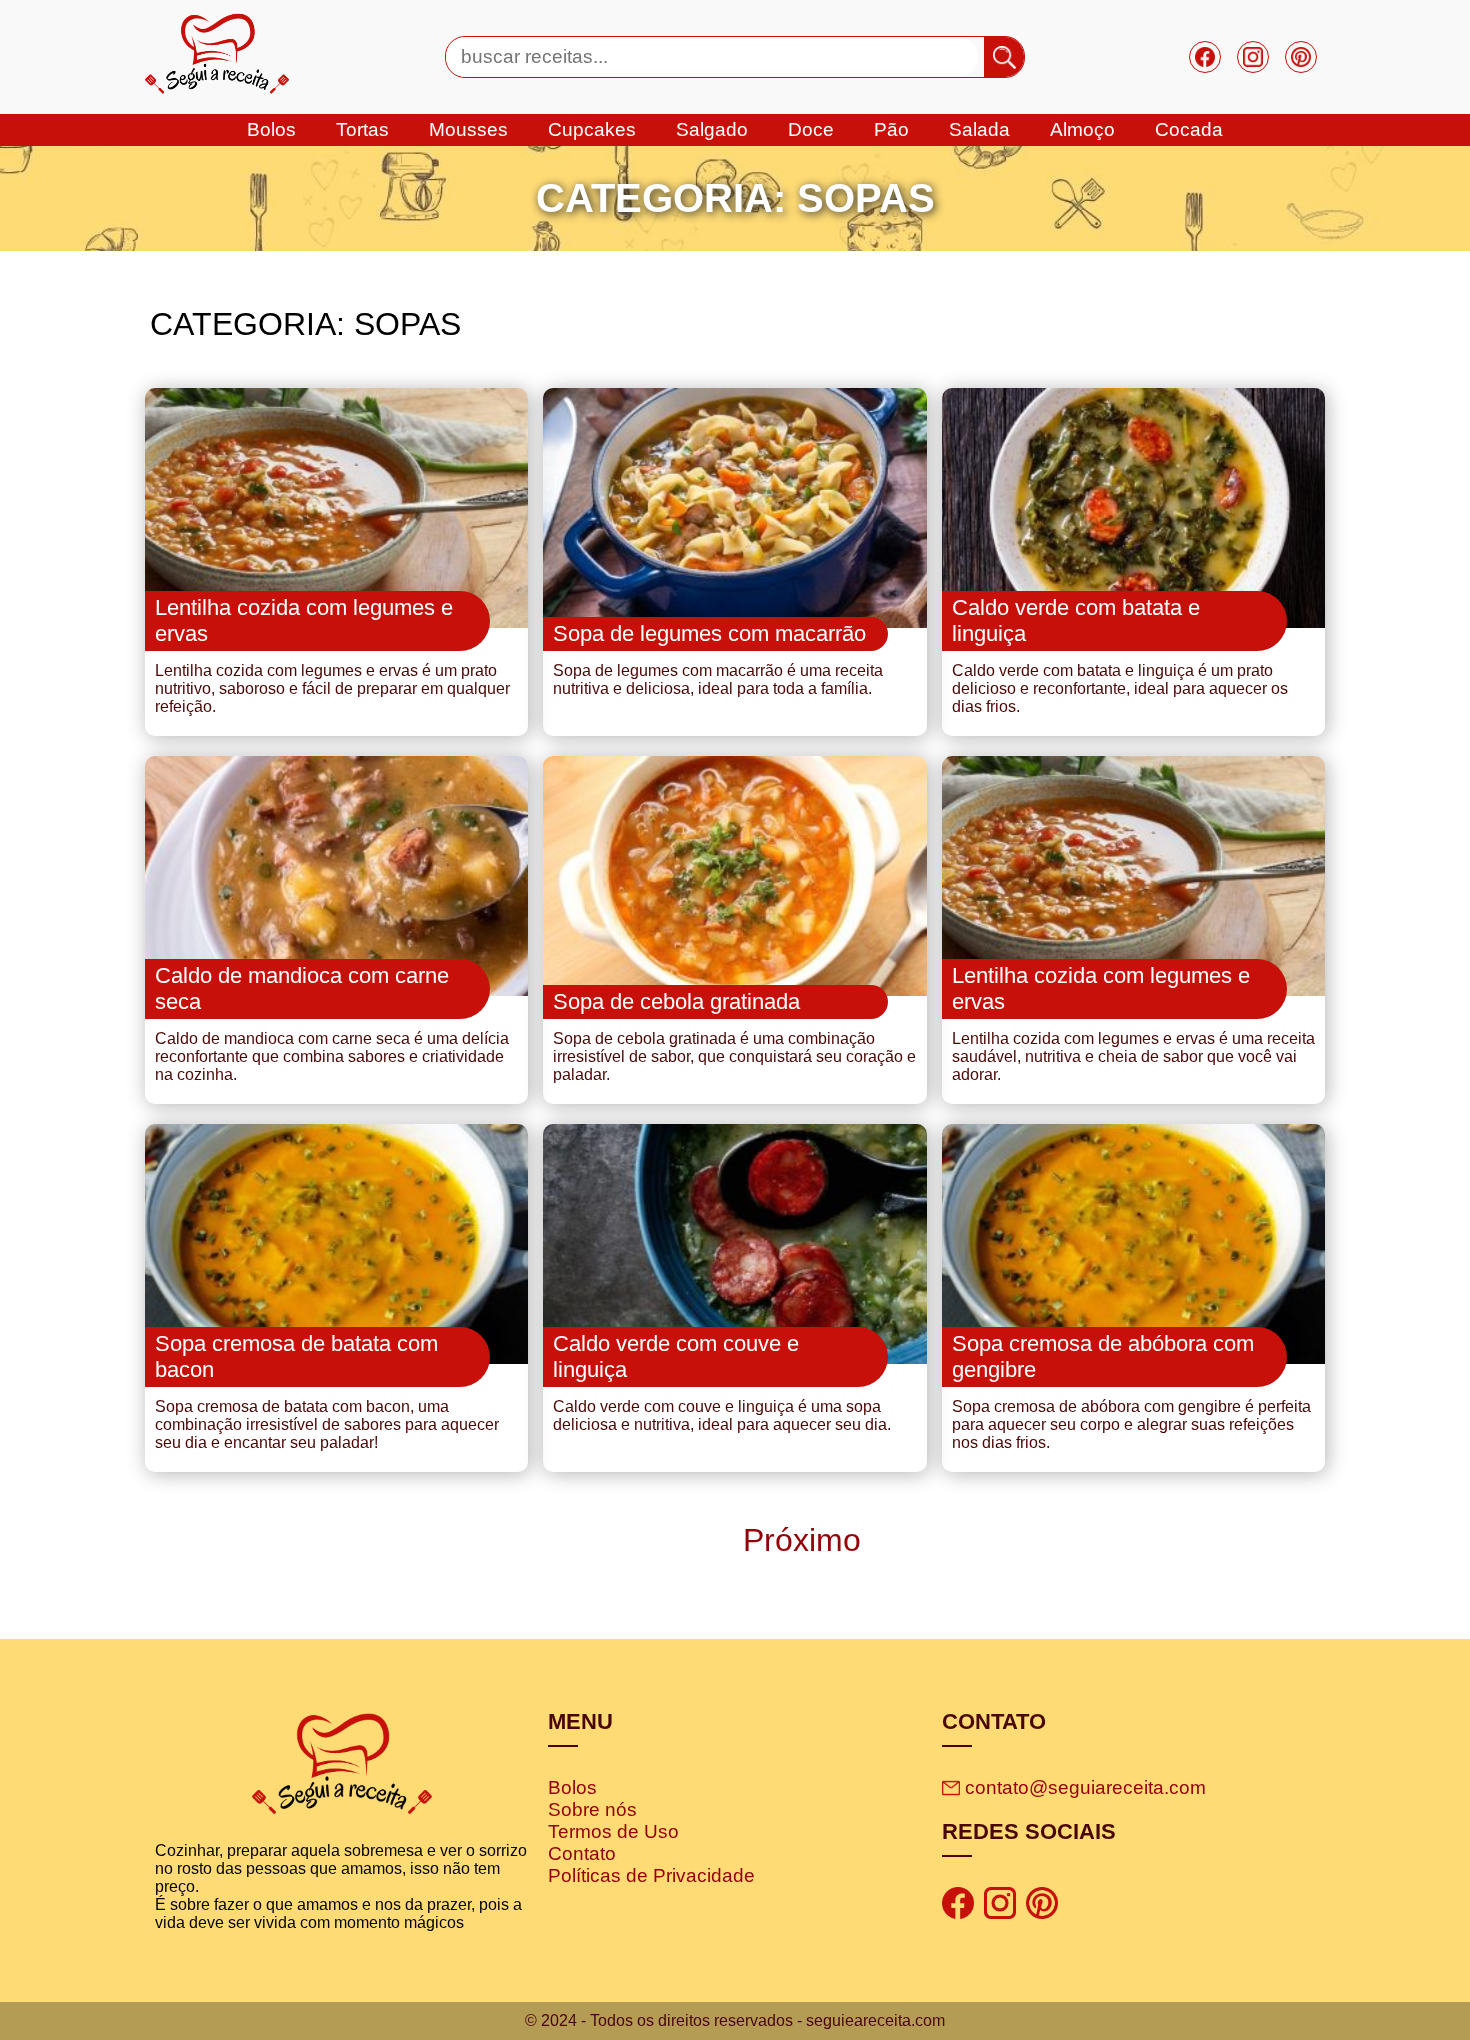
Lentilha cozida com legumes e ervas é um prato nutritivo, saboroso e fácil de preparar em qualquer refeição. (332, 688)
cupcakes (592, 129)
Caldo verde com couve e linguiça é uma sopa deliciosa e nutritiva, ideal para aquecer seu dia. (722, 1415)
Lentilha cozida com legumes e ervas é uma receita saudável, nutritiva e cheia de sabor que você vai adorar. (1133, 1056)
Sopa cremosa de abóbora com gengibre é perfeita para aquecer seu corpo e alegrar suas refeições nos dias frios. (1131, 1424)
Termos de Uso (613, 1831)
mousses (468, 129)
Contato (582, 1853)
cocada (1189, 129)
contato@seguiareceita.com (1085, 1787)
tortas (362, 129)
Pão (891, 129)
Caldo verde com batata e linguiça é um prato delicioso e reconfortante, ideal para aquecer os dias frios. (1120, 688)
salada (979, 129)
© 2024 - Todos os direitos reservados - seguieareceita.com (735, 2020)
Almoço (1082, 129)
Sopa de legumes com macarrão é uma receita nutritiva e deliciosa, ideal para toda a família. (718, 679)
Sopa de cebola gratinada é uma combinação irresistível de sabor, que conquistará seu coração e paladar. (734, 1056)
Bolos (572, 1787)
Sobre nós (592, 1809)
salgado (712, 129)
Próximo (797, 1540)
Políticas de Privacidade (651, 1875)
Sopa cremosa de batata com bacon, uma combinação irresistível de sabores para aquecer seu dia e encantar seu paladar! (327, 1424)
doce (811, 129)
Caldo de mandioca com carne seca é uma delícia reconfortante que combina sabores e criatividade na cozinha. (332, 1056)
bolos (271, 129)
